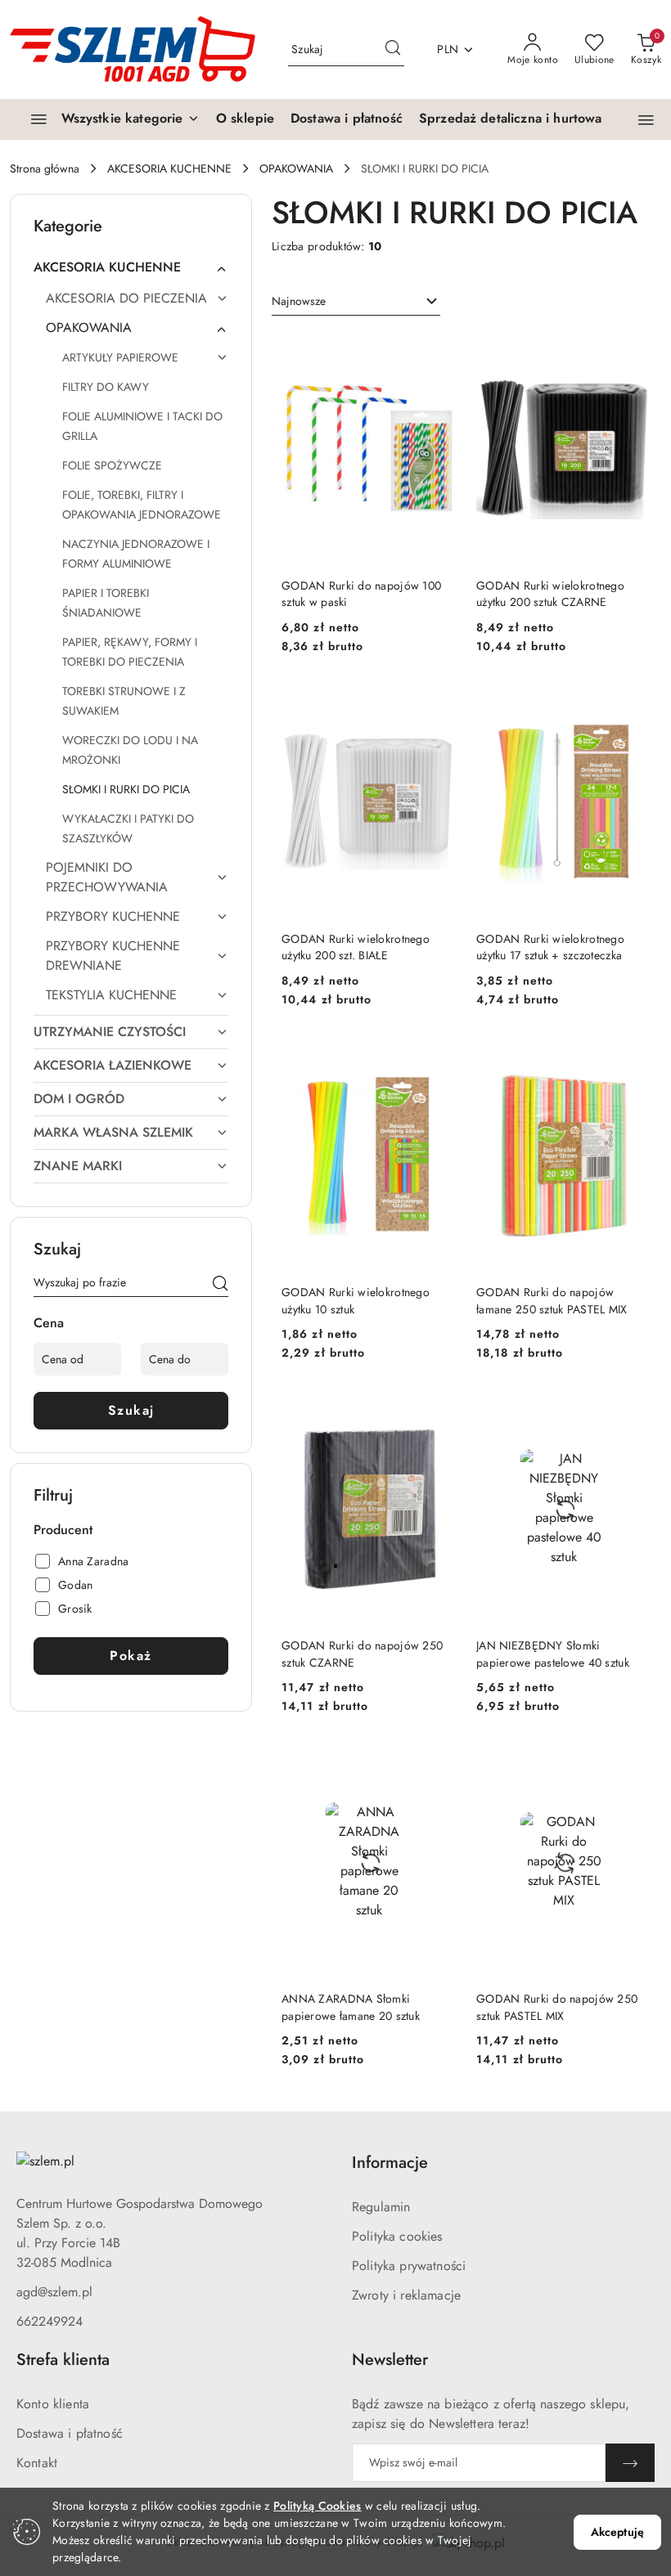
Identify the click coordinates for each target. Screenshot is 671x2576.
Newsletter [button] (390, 2360)
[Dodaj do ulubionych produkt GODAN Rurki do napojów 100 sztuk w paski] (438, 351)
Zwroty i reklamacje (406, 2295)
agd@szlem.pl (54, 2292)
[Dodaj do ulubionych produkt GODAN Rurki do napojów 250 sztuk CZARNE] (438, 1411)
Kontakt (37, 2463)
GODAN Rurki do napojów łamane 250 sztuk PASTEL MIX (552, 1300)
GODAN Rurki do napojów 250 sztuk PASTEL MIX (557, 2007)
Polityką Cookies (317, 2506)
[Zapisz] (630, 2463)
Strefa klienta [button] (63, 2360)
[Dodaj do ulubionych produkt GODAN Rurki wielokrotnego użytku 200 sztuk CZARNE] (633, 351)
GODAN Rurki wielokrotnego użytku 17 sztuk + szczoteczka (550, 947)
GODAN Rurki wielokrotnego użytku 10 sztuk (356, 1300)
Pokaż (131, 1656)
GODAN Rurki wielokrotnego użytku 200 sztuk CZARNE (550, 594)
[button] (646, 120)
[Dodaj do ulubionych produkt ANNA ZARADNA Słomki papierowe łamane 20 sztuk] (438, 1764)
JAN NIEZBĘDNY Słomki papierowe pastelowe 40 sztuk (553, 1654)
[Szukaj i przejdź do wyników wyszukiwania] (393, 50)
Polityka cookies (397, 2236)
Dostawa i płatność (70, 2433)
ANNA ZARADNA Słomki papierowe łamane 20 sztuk (351, 2007)
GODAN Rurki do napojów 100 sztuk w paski (361, 594)
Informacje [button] (390, 2163)
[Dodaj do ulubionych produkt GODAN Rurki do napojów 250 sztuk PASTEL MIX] (633, 1764)
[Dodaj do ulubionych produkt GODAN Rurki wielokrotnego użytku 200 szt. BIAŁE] (438, 704)
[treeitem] (131, 267)
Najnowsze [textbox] (299, 301)
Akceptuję (617, 2532)
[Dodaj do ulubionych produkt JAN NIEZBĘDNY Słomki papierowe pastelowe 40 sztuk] (633, 1411)
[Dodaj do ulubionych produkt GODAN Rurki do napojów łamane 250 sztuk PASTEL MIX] (633, 1057)
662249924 (50, 2321)
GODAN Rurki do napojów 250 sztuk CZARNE (362, 1654)
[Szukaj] (220, 1286)
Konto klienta (53, 2404)
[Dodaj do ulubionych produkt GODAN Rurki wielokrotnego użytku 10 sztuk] (438, 1057)
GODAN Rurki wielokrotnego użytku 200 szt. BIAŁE (356, 947)
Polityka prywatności (409, 2266)
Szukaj (131, 1410)
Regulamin (381, 2207)
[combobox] (356, 302)
